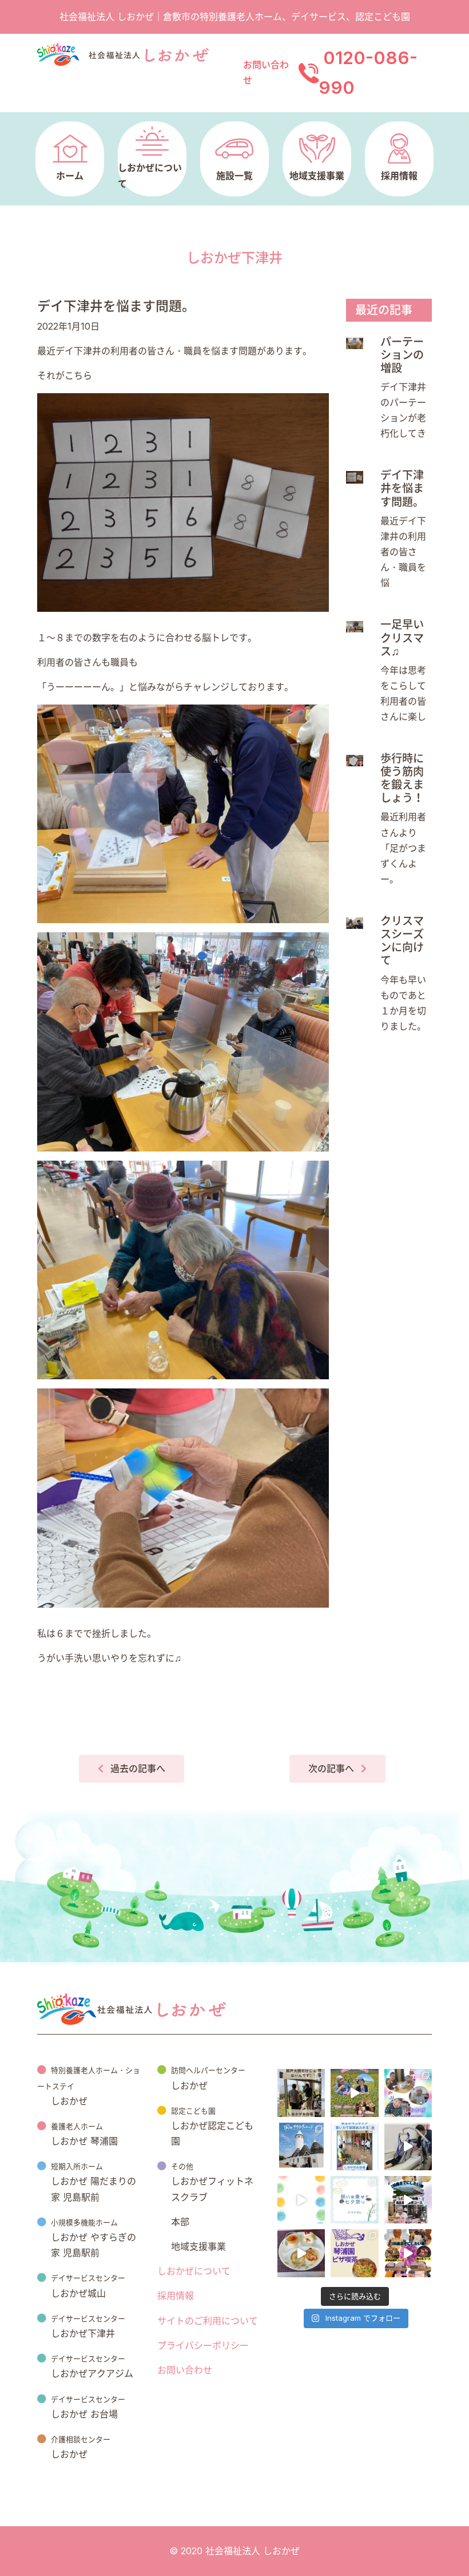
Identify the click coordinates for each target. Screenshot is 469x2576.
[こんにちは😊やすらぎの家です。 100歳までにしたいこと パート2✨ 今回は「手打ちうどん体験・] (408, 2200)
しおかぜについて (194, 2271)
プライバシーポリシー (203, 2345)
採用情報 (176, 2296)
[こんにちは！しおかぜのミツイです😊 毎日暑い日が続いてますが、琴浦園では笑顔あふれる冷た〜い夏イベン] (408, 2093)
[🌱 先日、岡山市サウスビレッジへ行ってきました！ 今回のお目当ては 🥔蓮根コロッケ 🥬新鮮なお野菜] (301, 2146)
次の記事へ (331, 1768)
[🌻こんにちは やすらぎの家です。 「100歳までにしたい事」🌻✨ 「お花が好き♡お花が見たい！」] (354, 2093)
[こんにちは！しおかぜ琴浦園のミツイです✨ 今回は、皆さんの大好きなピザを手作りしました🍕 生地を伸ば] (354, 2253)
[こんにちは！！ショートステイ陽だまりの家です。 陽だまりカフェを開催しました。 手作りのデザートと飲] (301, 2253)
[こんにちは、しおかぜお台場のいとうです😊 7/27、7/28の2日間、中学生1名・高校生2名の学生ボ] (354, 2146)
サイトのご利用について (208, 2321)
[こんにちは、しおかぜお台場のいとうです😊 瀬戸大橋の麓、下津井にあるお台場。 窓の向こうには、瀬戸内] (301, 2093)
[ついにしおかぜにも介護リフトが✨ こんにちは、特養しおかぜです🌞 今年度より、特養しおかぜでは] (408, 2146)
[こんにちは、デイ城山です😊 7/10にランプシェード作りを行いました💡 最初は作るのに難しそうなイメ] (301, 2200)
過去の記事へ (138, 1768)
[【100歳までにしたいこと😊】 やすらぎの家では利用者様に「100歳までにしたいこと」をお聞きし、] (408, 2253)
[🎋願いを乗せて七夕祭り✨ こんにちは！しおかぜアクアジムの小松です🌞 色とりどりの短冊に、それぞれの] (354, 2200)
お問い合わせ (185, 2370)
